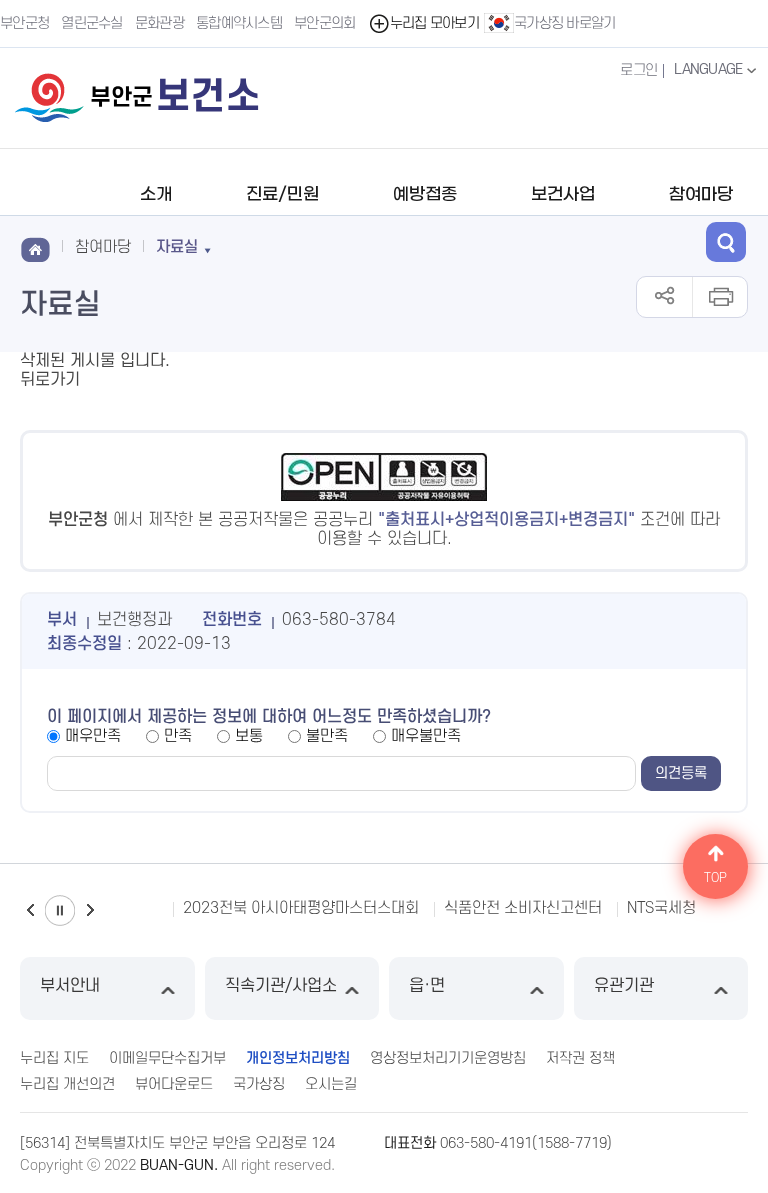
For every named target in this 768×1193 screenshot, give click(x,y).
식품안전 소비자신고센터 (523, 908)
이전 (30, 910)
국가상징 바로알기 (565, 23)
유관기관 (624, 986)
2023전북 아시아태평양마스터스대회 (301, 908)
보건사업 (563, 195)
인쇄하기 (719, 297)
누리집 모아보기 (434, 23)
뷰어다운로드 (174, 1084)
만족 (178, 736)
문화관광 (159, 23)
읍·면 (427, 986)
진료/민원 (282, 195)
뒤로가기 (50, 380)
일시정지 (60, 910)
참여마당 (701, 195)
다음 (90, 910)
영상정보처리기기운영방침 (448, 1058)
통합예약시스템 (239, 23)
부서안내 (70, 986)
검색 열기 (726, 242)
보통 (249, 736)
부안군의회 (325, 23)
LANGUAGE (710, 69)
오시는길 (331, 1084)
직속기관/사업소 (281, 986)
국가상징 (259, 1084)
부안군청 (24, 23)
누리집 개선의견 (67, 1084)
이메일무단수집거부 (167, 1058)
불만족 (327, 736)
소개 (156, 195)
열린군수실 (92, 23)
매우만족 (93, 736)
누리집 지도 (54, 1058)
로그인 (638, 70)
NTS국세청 (661, 908)
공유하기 (664, 297)
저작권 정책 (580, 1058)
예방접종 (425, 195)
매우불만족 (426, 736)
